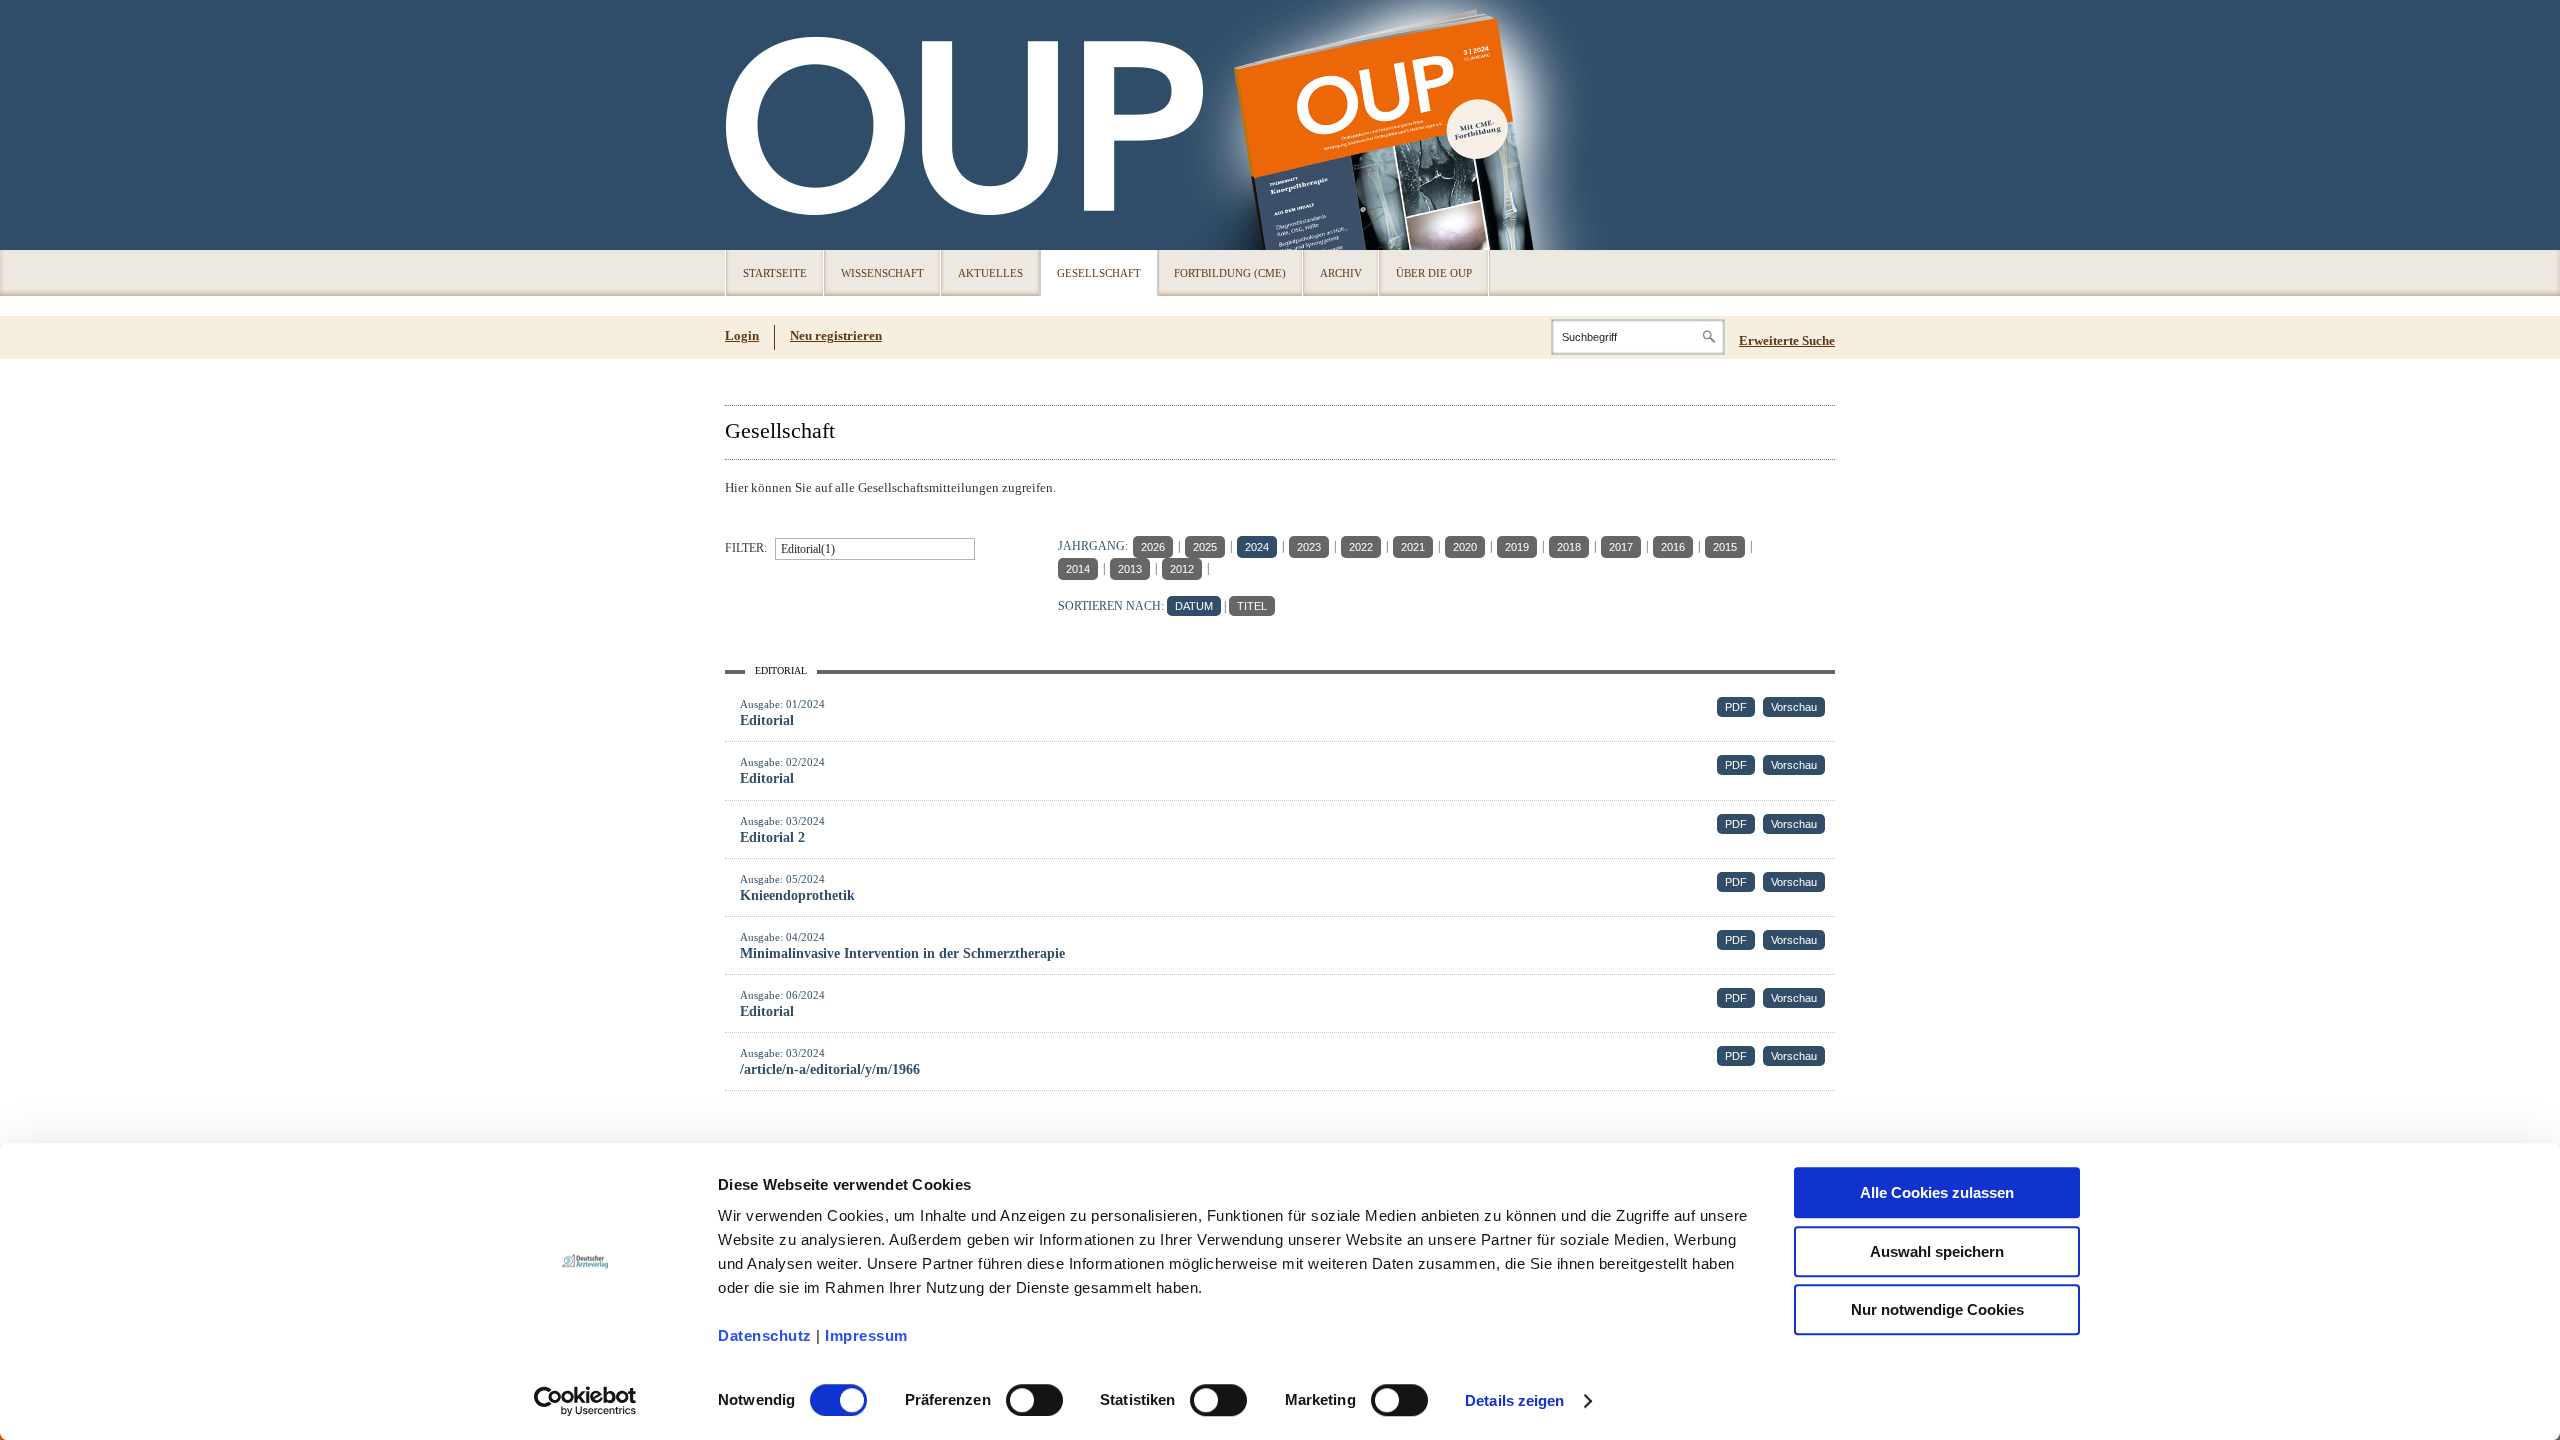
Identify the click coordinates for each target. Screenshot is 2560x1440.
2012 (1182, 569)
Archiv (1341, 273)
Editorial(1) (808, 549)
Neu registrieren (836, 335)
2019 (1517, 547)
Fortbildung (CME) (1230, 273)
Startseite (775, 273)
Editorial (767, 720)
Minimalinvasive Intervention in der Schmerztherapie (902, 953)
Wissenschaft (882, 273)
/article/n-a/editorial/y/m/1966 (830, 1069)
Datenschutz (765, 1335)
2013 (1130, 569)
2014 (1078, 569)
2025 (1205, 547)
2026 (1153, 547)
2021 (1413, 547)
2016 (1673, 547)
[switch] (1034, 1400)
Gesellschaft (1099, 273)
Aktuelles (990, 273)
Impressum (866, 1335)
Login (742, 335)
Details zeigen (1514, 1400)
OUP (750, 125)
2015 (1725, 547)
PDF (1736, 707)
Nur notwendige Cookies (1937, 1309)
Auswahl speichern (1937, 1251)
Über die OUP (1434, 273)
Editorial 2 (772, 837)
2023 (1309, 547)
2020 (1465, 547)
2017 (1621, 547)
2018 (1569, 547)
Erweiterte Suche (1787, 340)
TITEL (1252, 606)
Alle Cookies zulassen (1937, 1192)
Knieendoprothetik (797, 895)
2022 (1361, 547)
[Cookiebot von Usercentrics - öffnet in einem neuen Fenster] (585, 1401)
